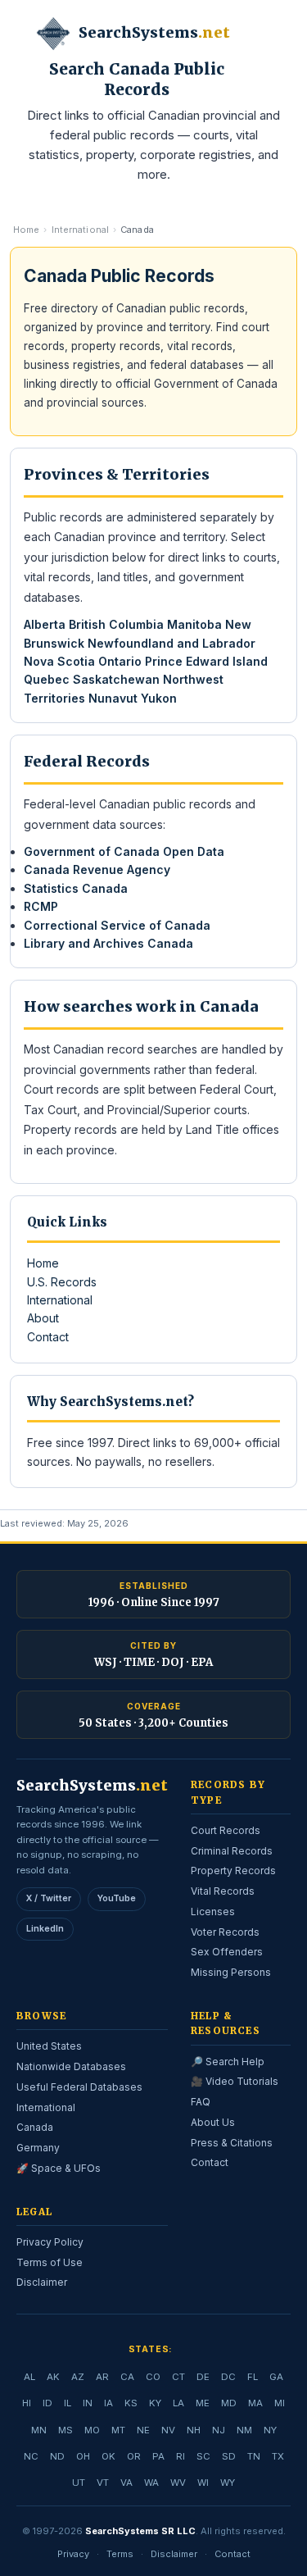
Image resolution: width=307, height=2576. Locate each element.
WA (151, 2483)
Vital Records (223, 1891)
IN (88, 2403)
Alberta (45, 624)
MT (118, 2430)
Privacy (73, 2554)
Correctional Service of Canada (117, 925)
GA (276, 2377)
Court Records (226, 1830)
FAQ (201, 2102)
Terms (120, 2554)
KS (131, 2403)
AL (29, 2377)
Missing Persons (231, 1972)
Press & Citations (232, 2143)
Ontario (120, 661)
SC (203, 2456)
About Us (213, 2122)
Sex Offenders (227, 1952)
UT (79, 2483)
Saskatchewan (116, 679)
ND (57, 2456)
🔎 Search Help (228, 2062)
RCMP (41, 906)
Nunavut (113, 698)
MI (280, 2403)
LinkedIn (45, 1929)
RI (181, 2456)
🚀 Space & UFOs (59, 2168)
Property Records (233, 1871)
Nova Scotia (59, 661)
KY (155, 2403)
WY (228, 2483)
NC (31, 2456)
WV (178, 2483)
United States (49, 2046)
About (43, 1318)
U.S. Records (62, 1282)
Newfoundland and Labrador (172, 643)
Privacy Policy (50, 2242)
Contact (48, 1337)
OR (134, 2456)
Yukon (159, 698)
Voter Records (225, 1932)
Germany (38, 2148)
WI (203, 2483)
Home (26, 230)
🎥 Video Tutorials (235, 2081)
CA (127, 2377)
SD (229, 2456)
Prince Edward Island (206, 661)
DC (228, 2377)
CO (153, 2377)
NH (194, 2430)
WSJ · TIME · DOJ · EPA (153, 1662)
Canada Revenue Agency (97, 869)
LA (178, 2403)
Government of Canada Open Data (124, 851)
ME (203, 2403)
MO (92, 2430)
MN (39, 2430)
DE (203, 2377)
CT (178, 2377)
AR (102, 2377)
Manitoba (194, 624)
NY (270, 2430)
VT (103, 2483)
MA (255, 2403)
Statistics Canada (76, 888)
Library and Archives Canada (108, 943)
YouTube (117, 1898)
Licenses (213, 1912)
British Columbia (116, 624)
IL (68, 2403)
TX (278, 2456)
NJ (219, 2430)
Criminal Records (232, 1851)
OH (83, 2456)
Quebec (47, 679)
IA (108, 2403)
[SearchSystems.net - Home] (53, 34)
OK (108, 2456)
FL (253, 2377)
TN (254, 2456)
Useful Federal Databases (79, 2087)
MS (65, 2430)
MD (229, 2403)
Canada (35, 2127)
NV (168, 2430)
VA (126, 2483)
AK (53, 2377)
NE (143, 2430)
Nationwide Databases (71, 2066)
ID (47, 2403)
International (80, 230)
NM (244, 2430)
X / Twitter (49, 1898)
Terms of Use (50, 2262)
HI (27, 2403)
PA (158, 2456)
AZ (78, 2377)
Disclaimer (42, 2282)
